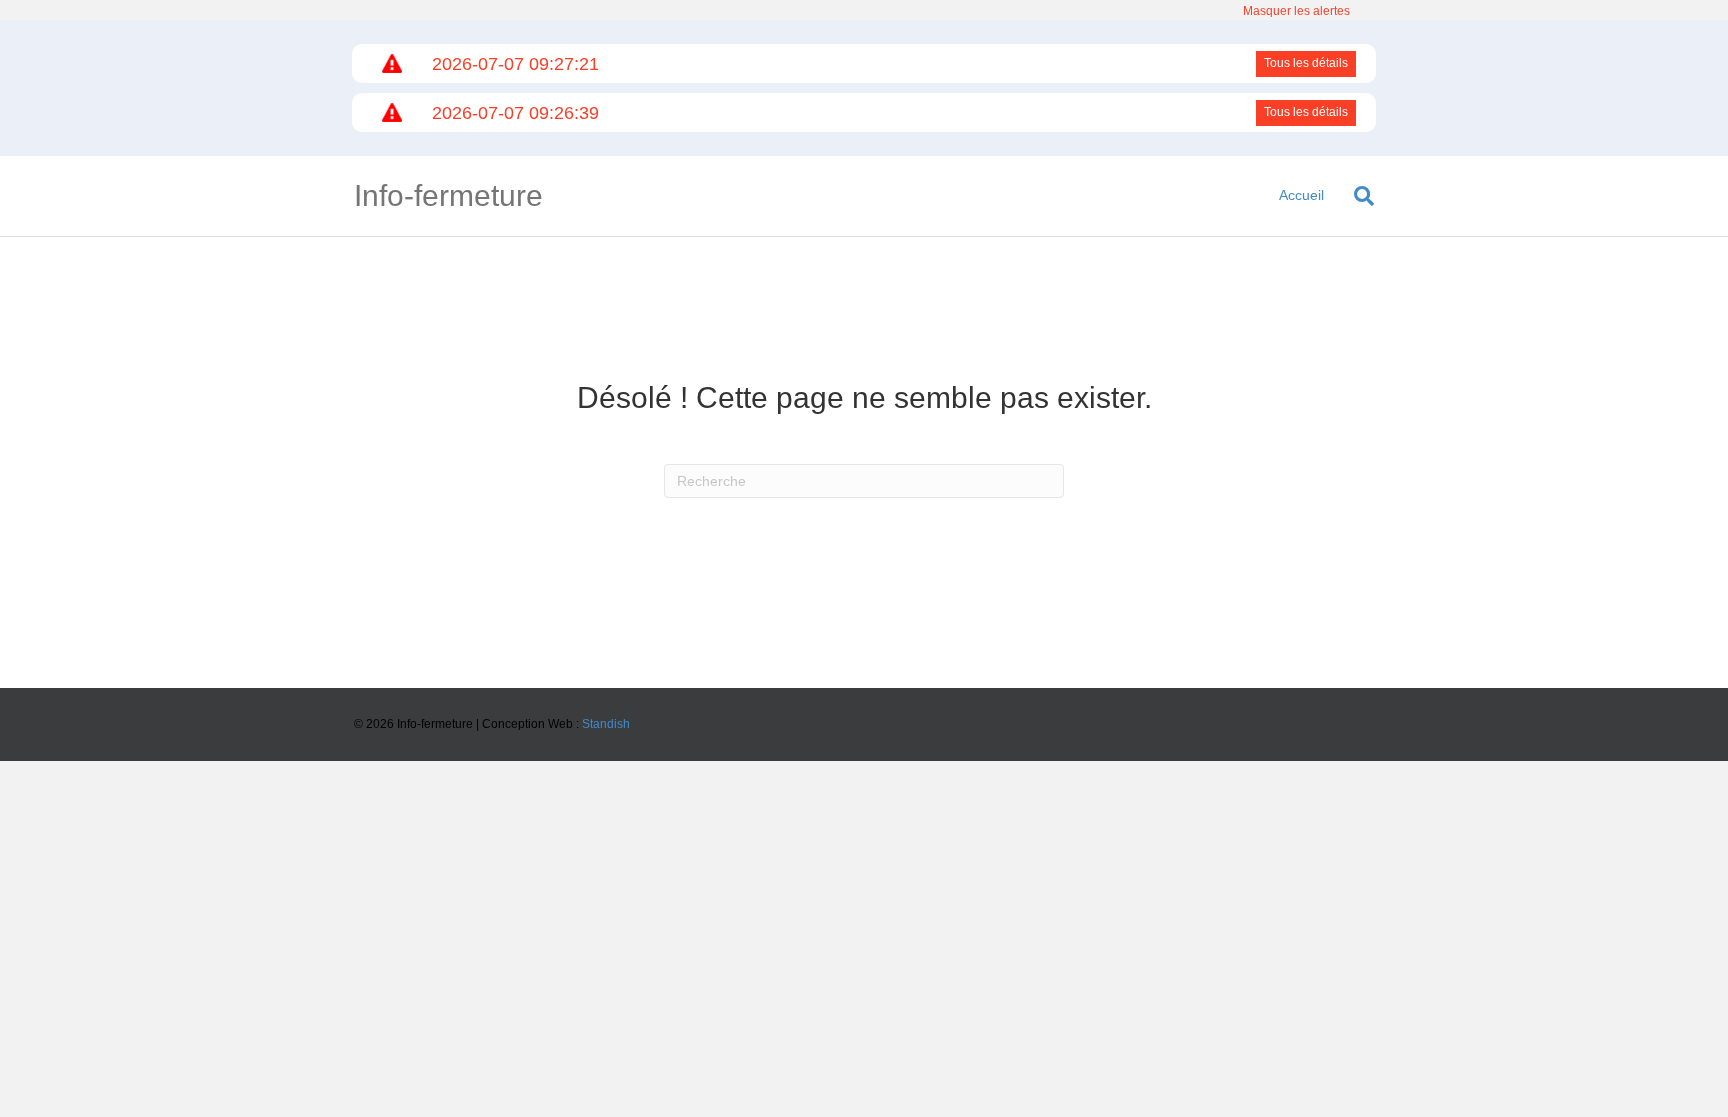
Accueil (1301, 195)
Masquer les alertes (1296, 11)
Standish (606, 724)
